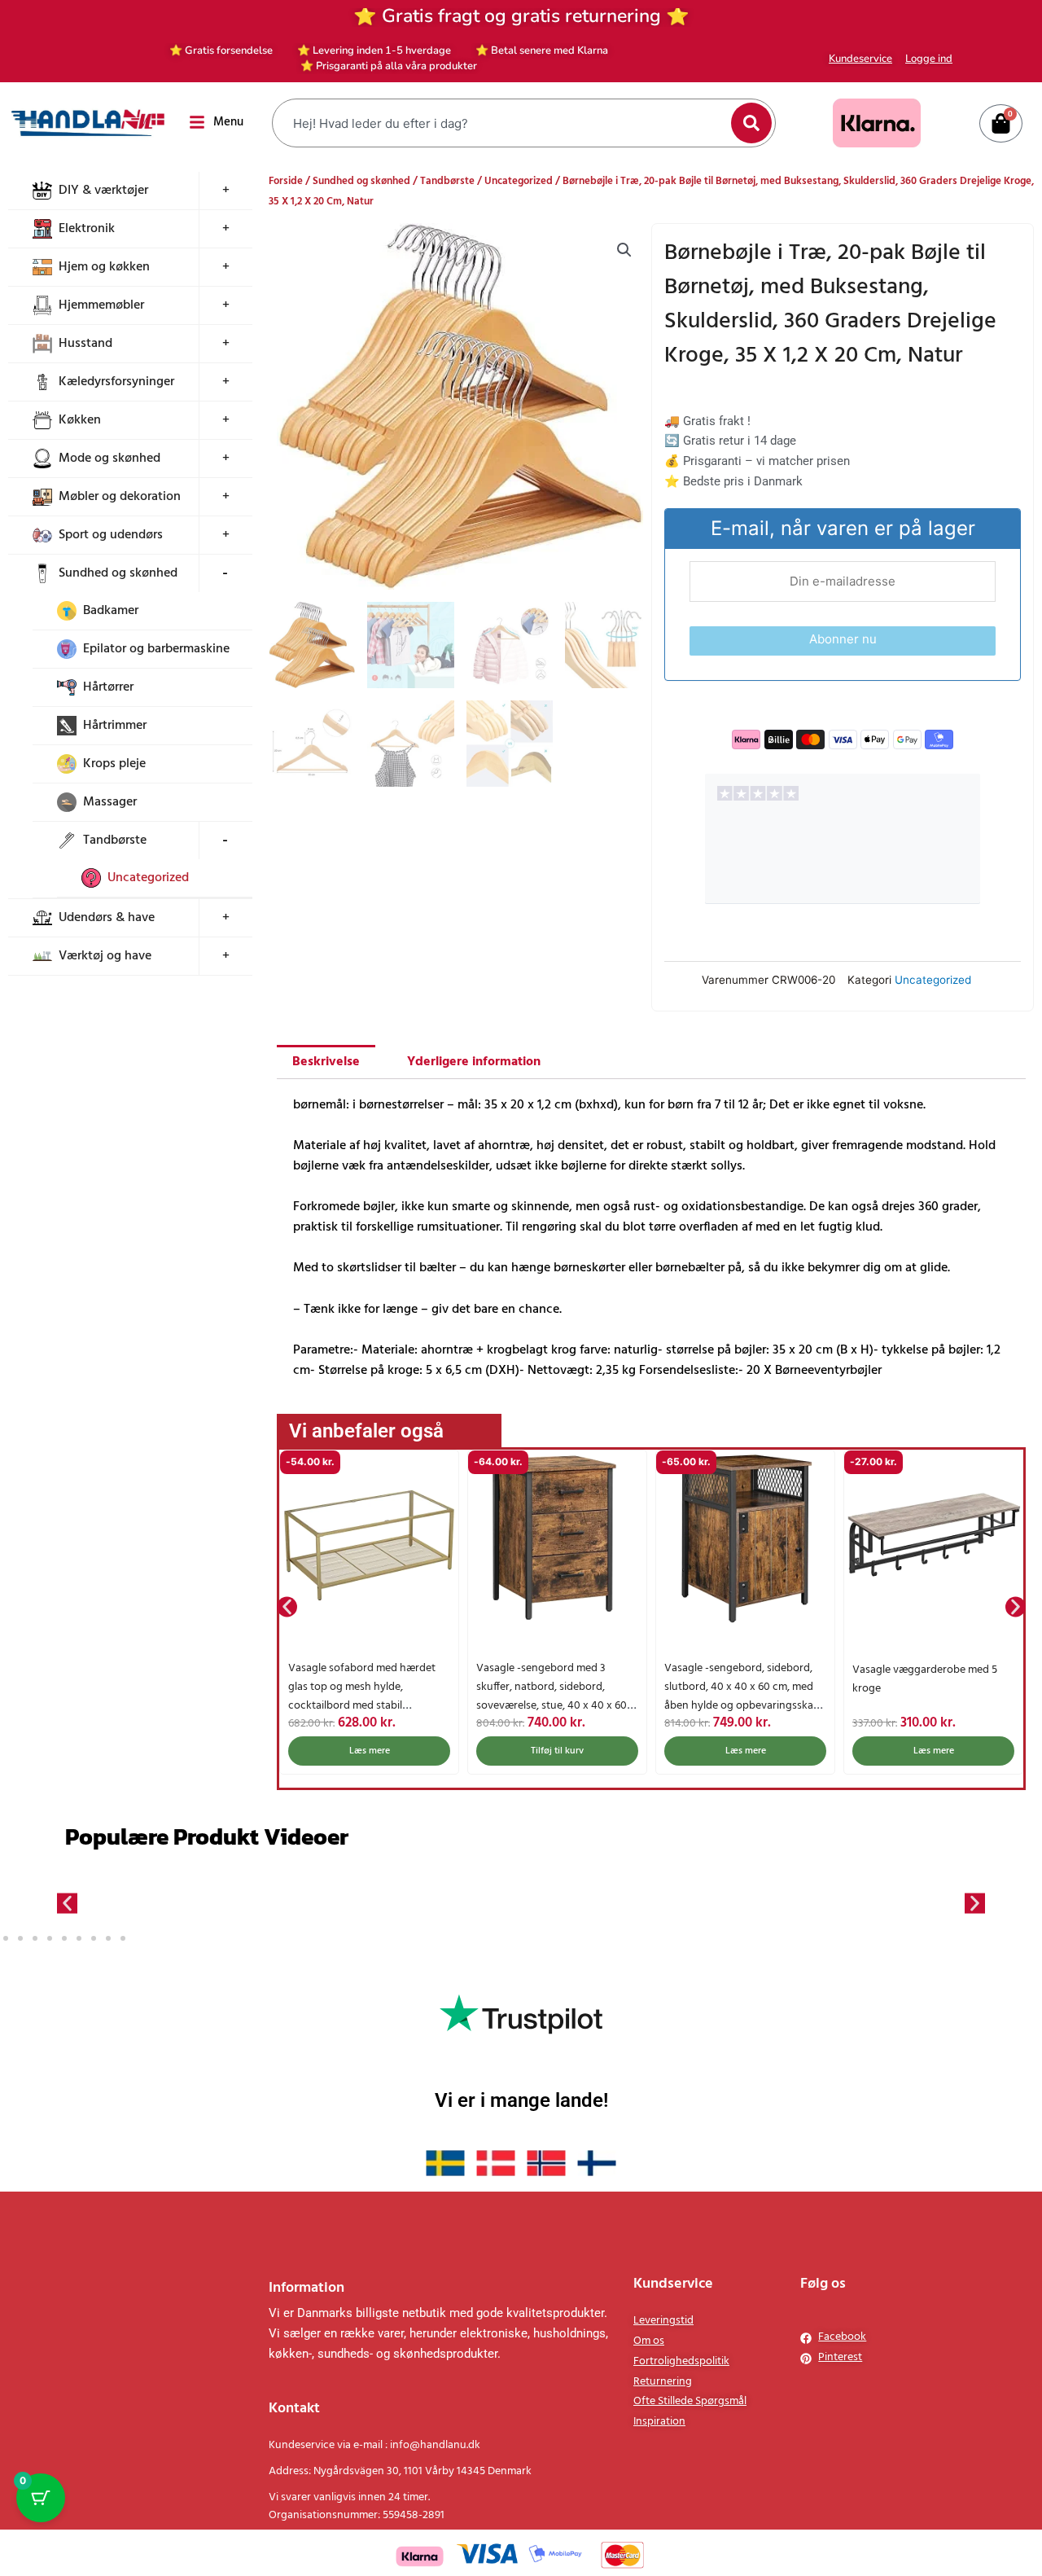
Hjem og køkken (104, 267)
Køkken (80, 420)
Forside (286, 181)
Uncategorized (148, 878)
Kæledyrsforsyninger (116, 382)
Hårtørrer (108, 687)
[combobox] (503, 123)
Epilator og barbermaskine (156, 649)
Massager (110, 802)
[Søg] (751, 123)
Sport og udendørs (111, 535)
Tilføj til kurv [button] (557, 1751)
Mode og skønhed (109, 459)
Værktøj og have (105, 956)
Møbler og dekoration (120, 497)
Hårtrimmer (115, 726)
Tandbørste (115, 840)
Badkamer (111, 611)
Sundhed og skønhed (118, 573)
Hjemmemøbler (101, 305)
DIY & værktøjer (103, 191)
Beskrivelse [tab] (326, 1062)
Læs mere (370, 1751)
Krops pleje (114, 764)
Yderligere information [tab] (474, 1062)
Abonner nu (843, 639)
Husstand (85, 344)
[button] (624, 250)
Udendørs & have (107, 918)
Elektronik (87, 229)
